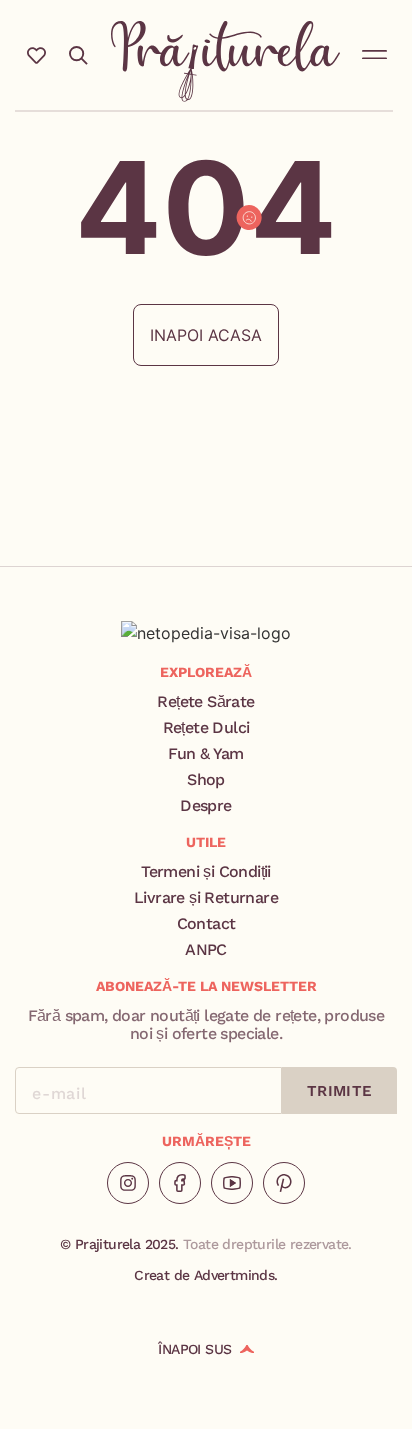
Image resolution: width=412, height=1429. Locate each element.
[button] (375, 51)
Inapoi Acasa (206, 335)
